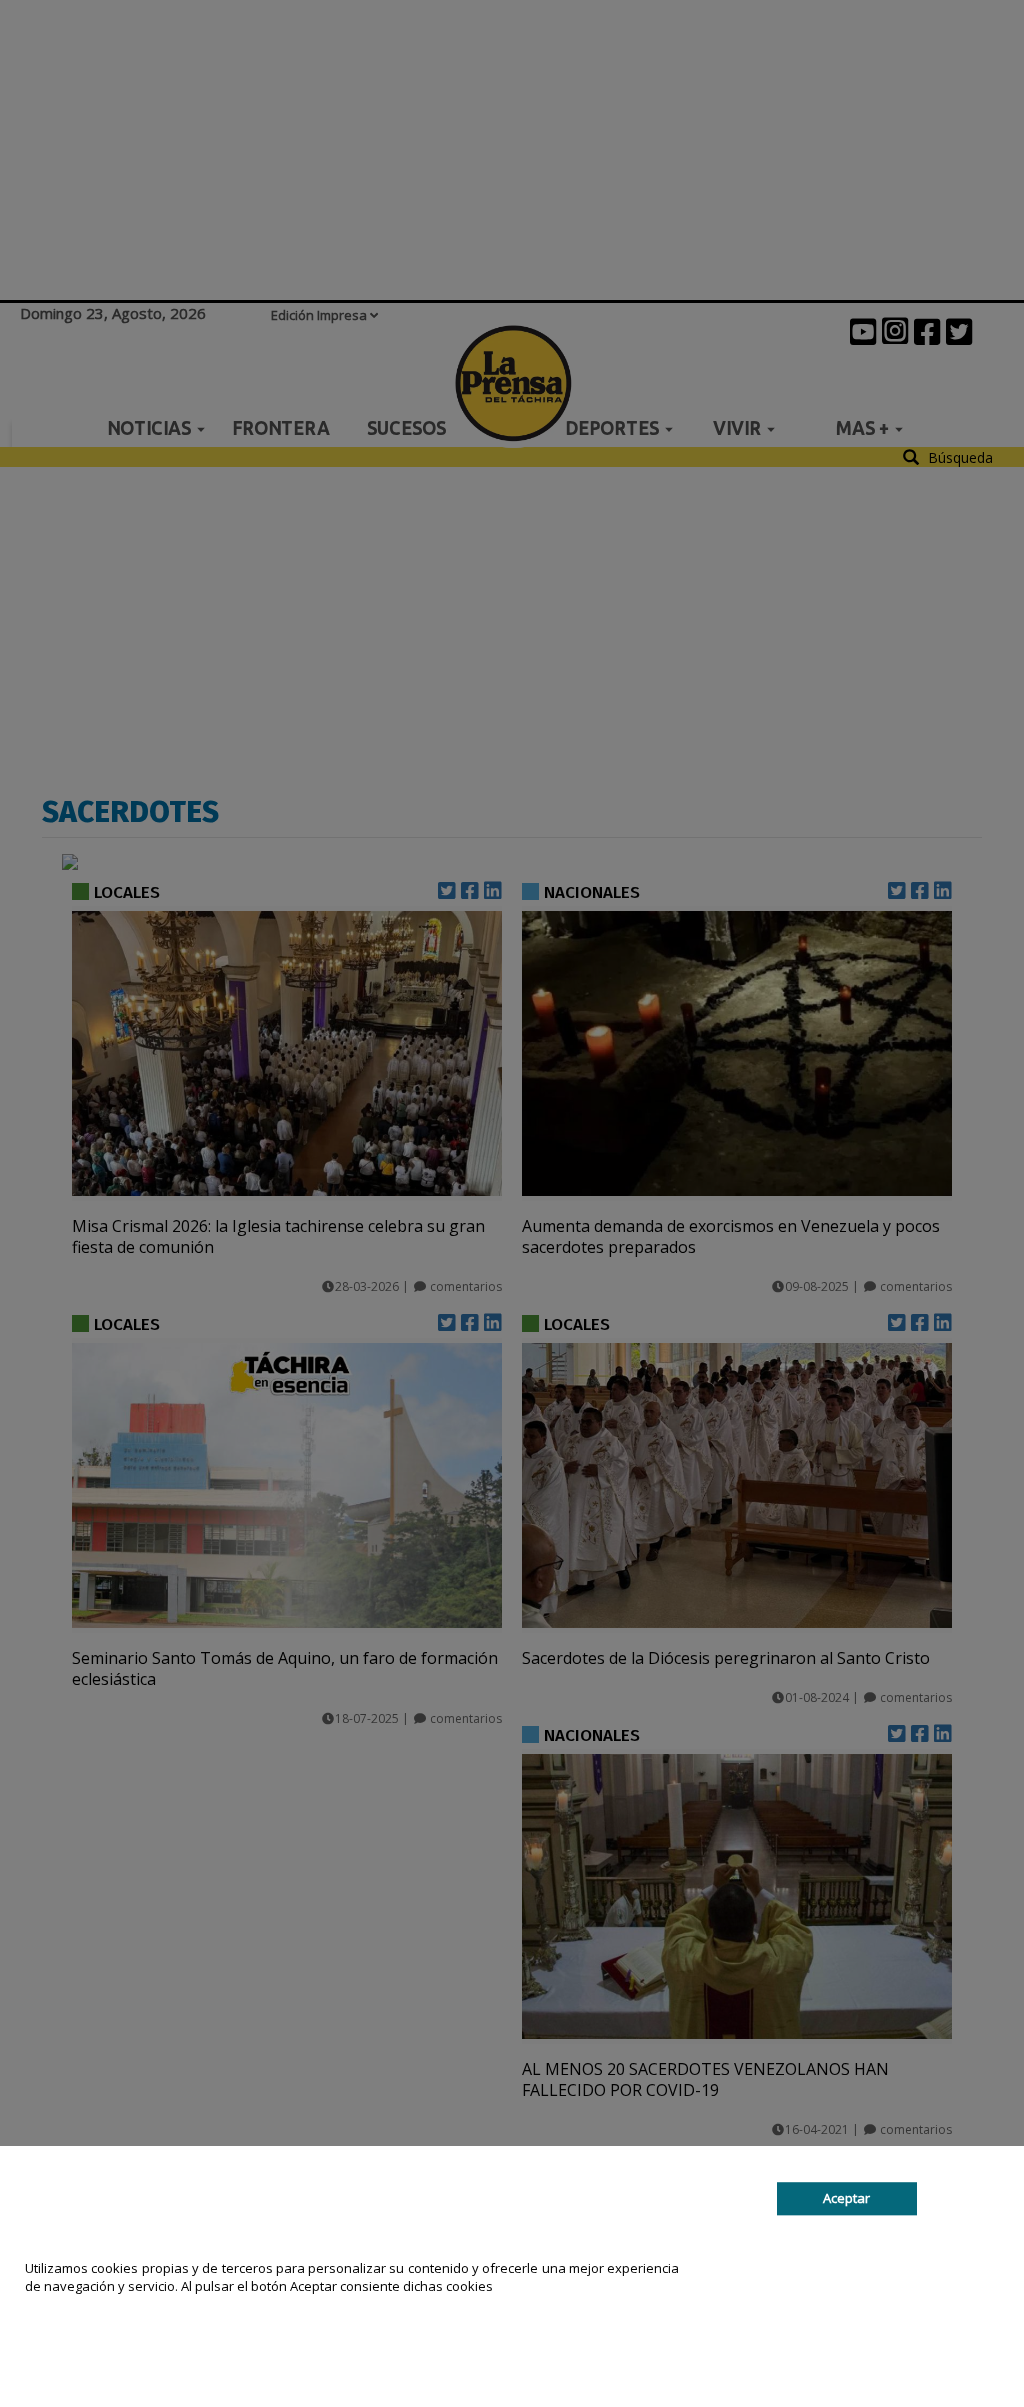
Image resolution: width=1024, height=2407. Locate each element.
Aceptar (846, 2199)
